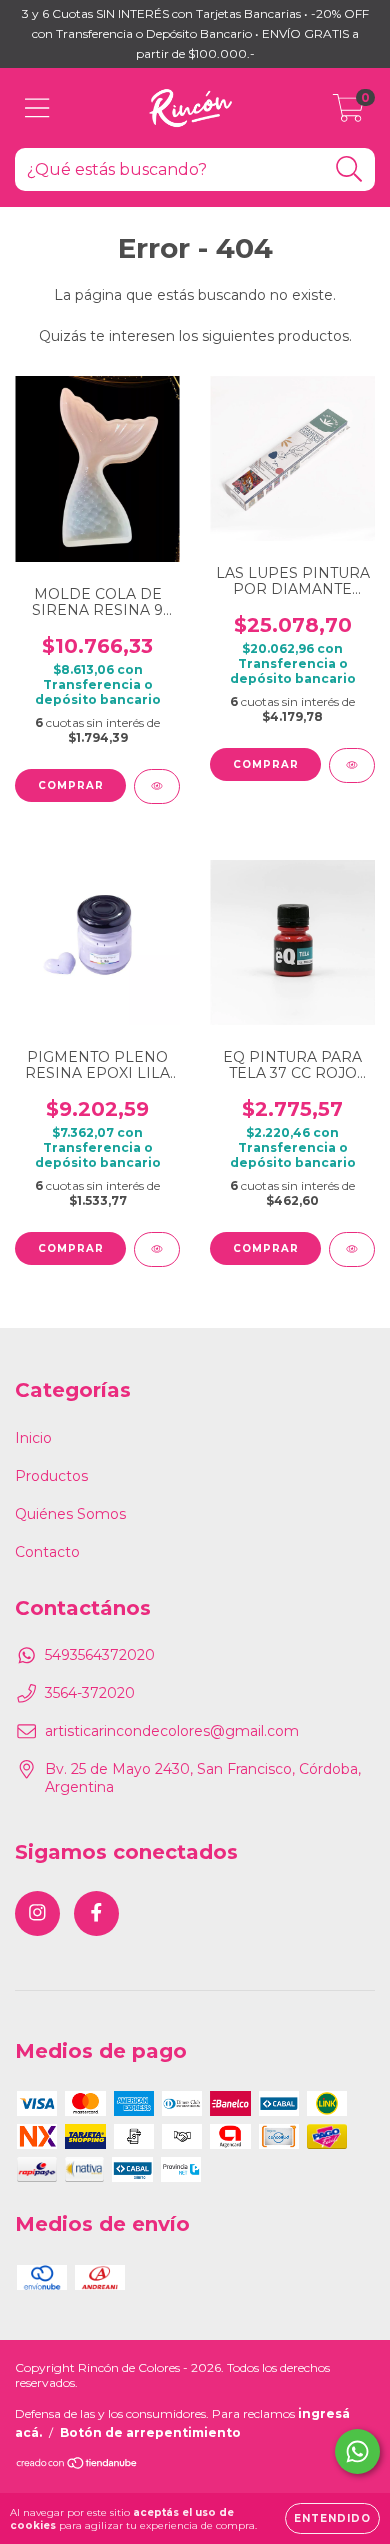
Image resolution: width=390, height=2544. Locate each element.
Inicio (33, 1438)
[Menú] (37, 108)
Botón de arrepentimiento (150, 2432)
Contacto (47, 1552)
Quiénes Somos (70, 1514)
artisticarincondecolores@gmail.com (172, 1731)
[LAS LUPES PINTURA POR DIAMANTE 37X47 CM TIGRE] (352, 765)
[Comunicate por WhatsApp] (357, 2451)
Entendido (332, 2518)
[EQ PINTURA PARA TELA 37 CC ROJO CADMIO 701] (352, 1249)
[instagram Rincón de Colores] (37, 1913)
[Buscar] (349, 169)
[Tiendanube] (77, 2465)
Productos (51, 1476)
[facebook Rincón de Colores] (96, 1913)
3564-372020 (90, 1693)
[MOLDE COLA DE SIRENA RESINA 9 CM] (157, 786)
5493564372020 (100, 1655)
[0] (348, 113)
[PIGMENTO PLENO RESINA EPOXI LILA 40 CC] (157, 1249)
